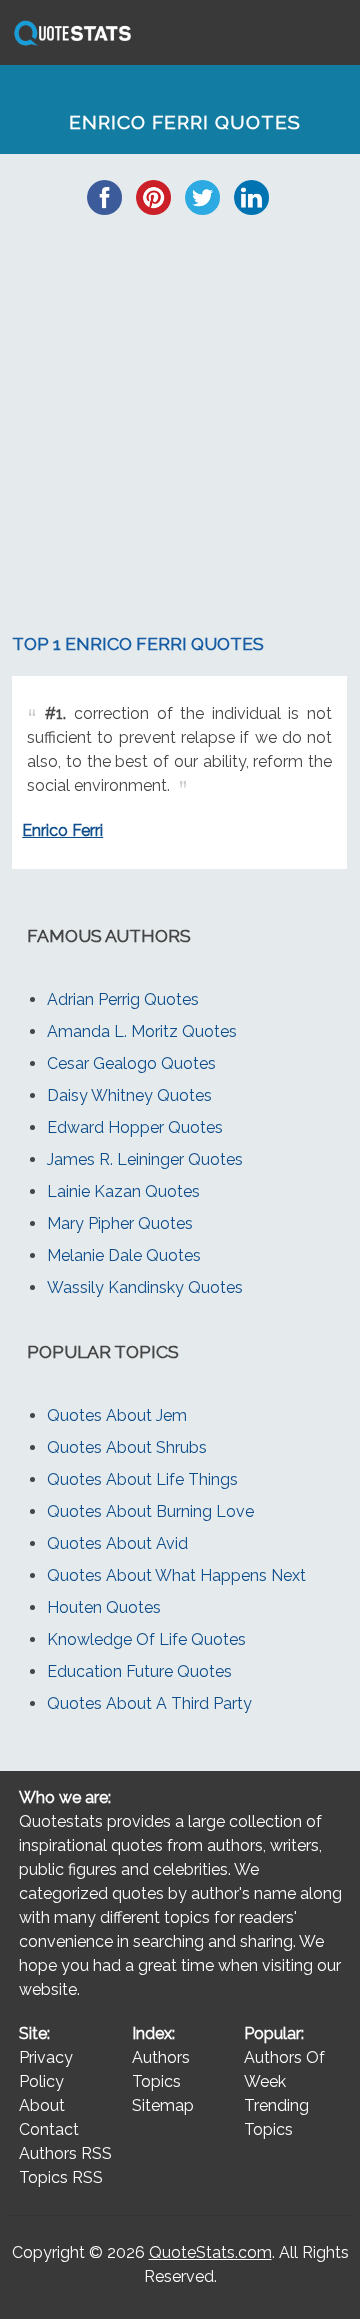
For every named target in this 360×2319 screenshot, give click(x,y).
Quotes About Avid (117, 1543)
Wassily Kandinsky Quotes (145, 1287)
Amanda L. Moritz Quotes (142, 1031)
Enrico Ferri (62, 830)
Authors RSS (65, 2153)
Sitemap (163, 2105)
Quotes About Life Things (142, 1479)
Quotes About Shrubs (127, 1447)
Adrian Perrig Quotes (123, 999)
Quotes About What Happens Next (176, 1575)
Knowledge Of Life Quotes (146, 1639)
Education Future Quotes (139, 1671)
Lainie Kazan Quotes (123, 1191)
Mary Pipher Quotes (120, 1223)
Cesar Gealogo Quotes (131, 1063)
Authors (161, 2057)
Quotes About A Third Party (149, 1703)
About (42, 2105)
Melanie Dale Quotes (124, 1255)
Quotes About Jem (117, 1415)
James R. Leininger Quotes (145, 1159)
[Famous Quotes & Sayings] (69, 44)
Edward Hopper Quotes (135, 1127)
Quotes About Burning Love (150, 1511)
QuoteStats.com (210, 2252)
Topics (156, 2081)
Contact (49, 2129)
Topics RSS (61, 2177)
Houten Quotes (104, 1607)
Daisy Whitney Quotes (129, 1095)
